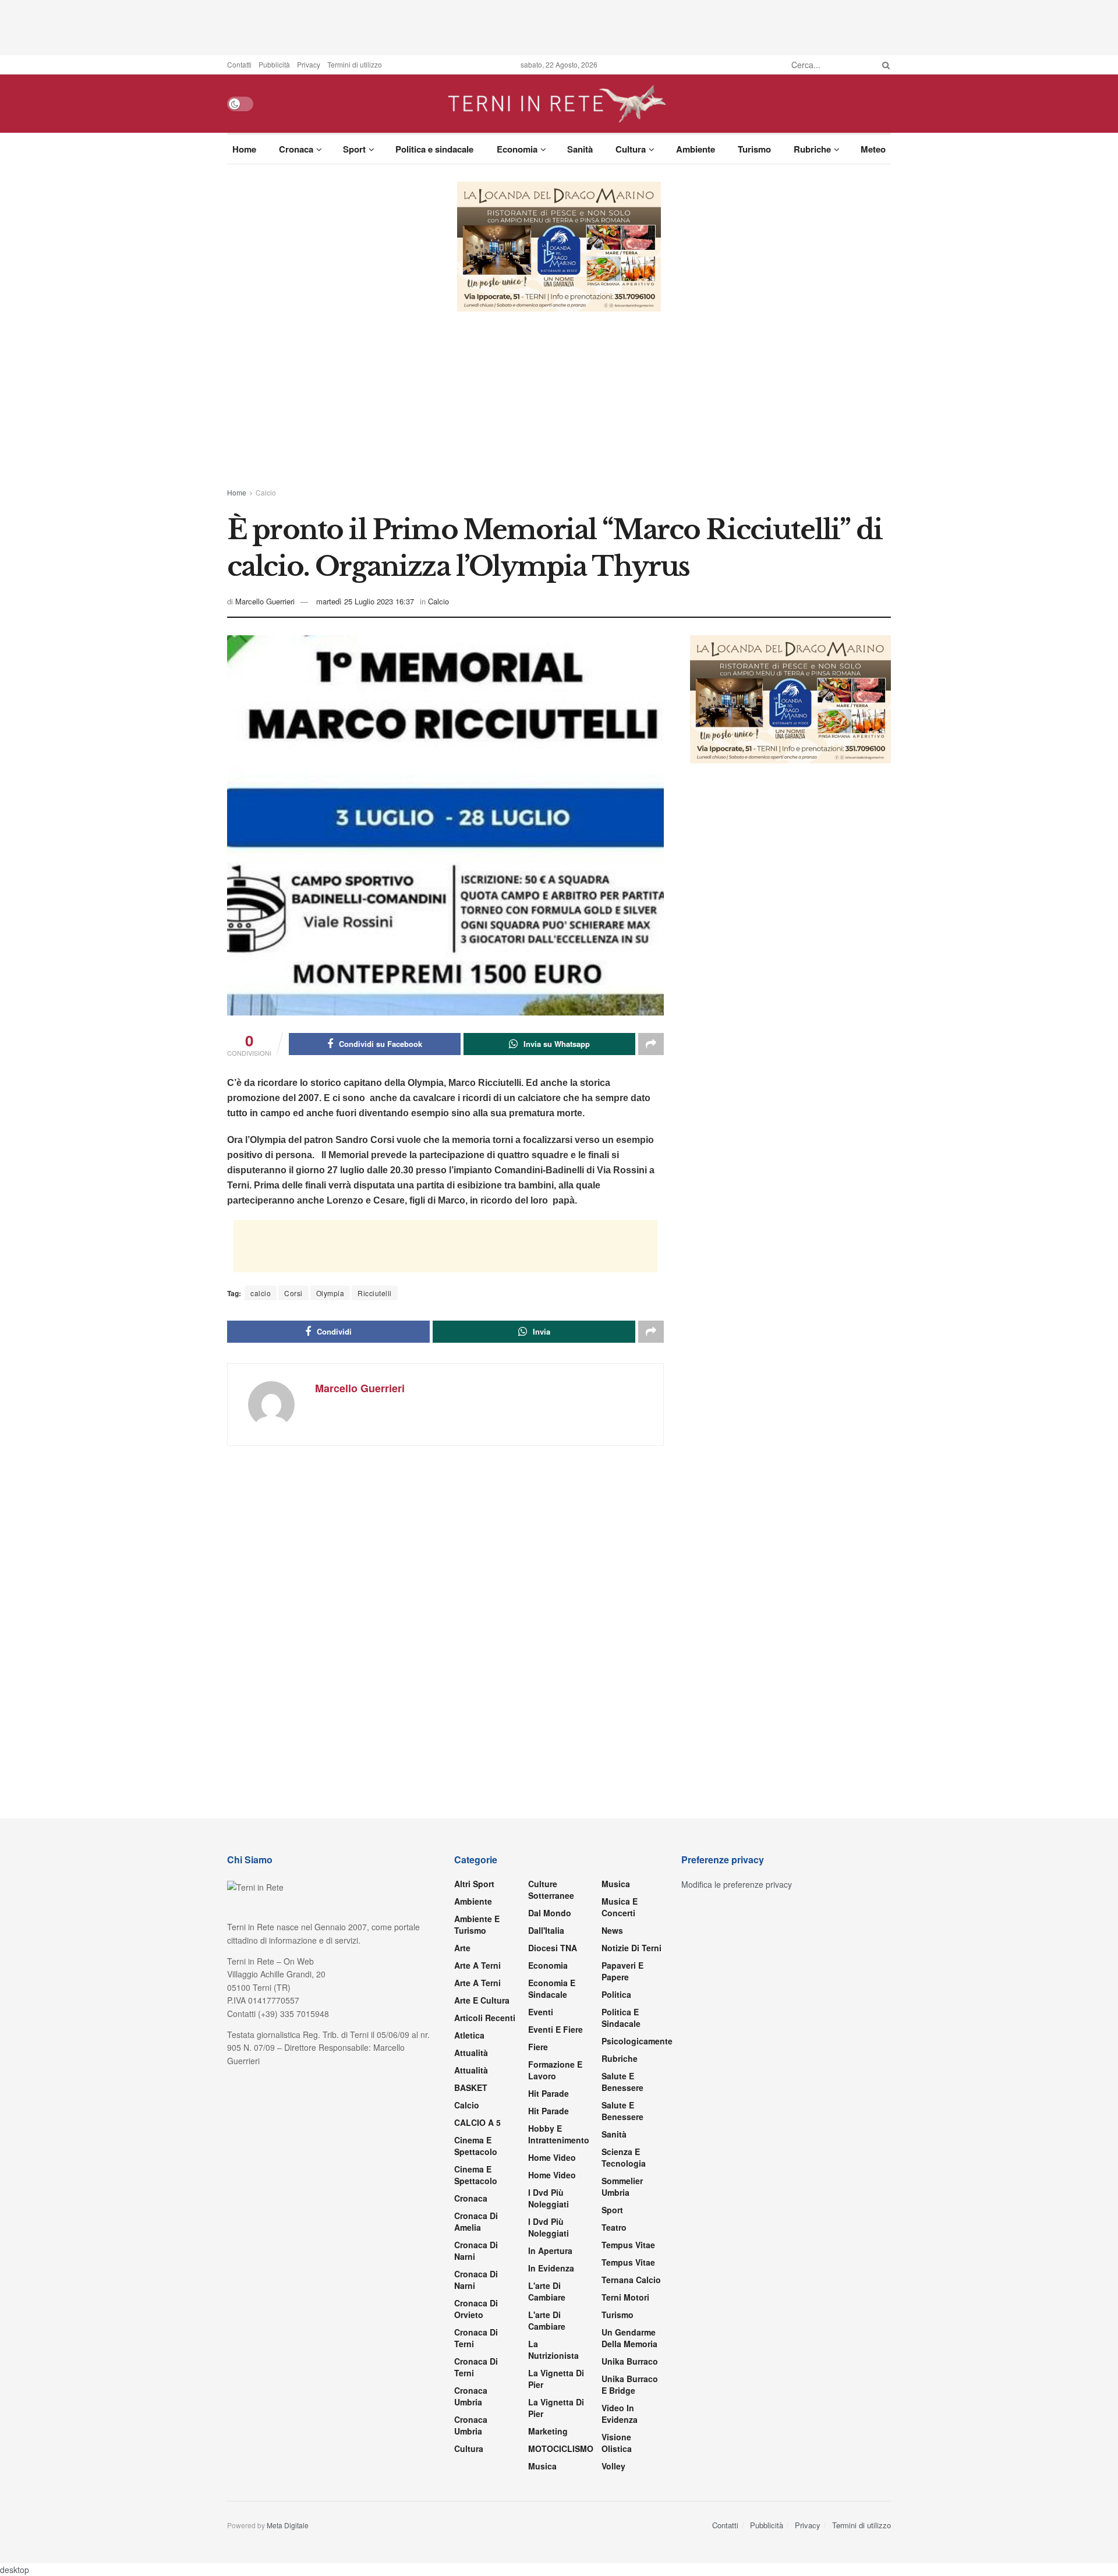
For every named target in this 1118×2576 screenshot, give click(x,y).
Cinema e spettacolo (476, 2146)
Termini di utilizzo (355, 64)
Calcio (266, 492)
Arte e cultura (482, 2000)
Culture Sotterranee (551, 1889)
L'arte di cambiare (547, 2291)
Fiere (538, 2047)
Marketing (548, 2431)
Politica (616, 1994)
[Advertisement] (559, 26)
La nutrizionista (553, 2349)
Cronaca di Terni (476, 2338)
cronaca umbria (471, 2425)
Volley (613, 2466)
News (612, 1930)
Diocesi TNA (553, 1948)
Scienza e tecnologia (624, 2157)
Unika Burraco (630, 2361)
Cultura (631, 149)
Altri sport (474, 1884)
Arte (462, 1948)
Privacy (309, 64)
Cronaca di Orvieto (476, 2309)
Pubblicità (274, 64)
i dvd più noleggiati (549, 2198)
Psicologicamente (637, 2041)
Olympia (330, 1293)
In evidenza (551, 2268)
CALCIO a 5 (477, 2122)
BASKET (471, 2087)
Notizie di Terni (631, 1948)
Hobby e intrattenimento (559, 2134)
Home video (552, 2157)
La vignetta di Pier (556, 2379)
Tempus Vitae (628, 2245)
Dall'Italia (546, 1930)
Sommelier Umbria (622, 2186)
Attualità (471, 2053)
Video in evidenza (620, 2414)
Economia (517, 149)
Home (244, 149)
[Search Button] (884, 65)
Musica (542, 2466)
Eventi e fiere (556, 2029)
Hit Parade (549, 2093)
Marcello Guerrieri (265, 601)
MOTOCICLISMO (561, 2448)
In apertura (550, 2251)
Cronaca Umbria (471, 2396)
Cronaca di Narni (476, 2280)
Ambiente (696, 149)
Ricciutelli (375, 1293)
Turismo (754, 149)
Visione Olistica (617, 2443)
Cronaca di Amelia (476, 2221)
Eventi (541, 2012)
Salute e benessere (622, 2082)
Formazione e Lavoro (555, 2070)
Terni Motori (625, 2297)
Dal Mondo (550, 1913)
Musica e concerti (620, 1907)
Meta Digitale (288, 2525)
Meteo (873, 149)
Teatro (614, 2227)
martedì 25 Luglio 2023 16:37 (365, 601)
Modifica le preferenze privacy (737, 1884)
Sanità (580, 149)
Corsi (293, 1293)
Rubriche (812, 149)
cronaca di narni (476, 2251)
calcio (261, 1293)
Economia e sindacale (552, 1988)
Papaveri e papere (622, 1971)
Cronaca (296, 149)
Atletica (469, 2035)
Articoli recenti (485, 2018)
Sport (354, 149)
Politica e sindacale (434, 149)
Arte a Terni (477, 1965)
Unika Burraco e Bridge (630, 2384)
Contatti (239, 64)
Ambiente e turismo (477, 1924)
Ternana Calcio (631, 2280)
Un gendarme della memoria (629, 2338)
